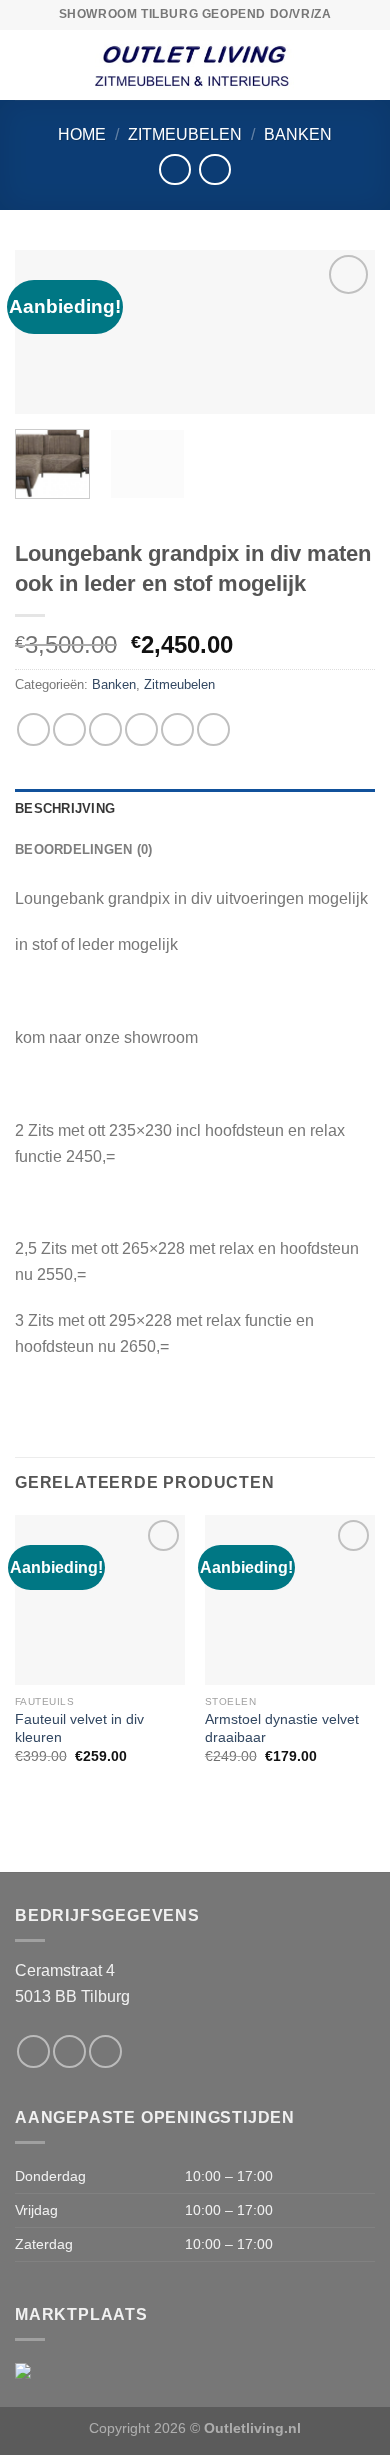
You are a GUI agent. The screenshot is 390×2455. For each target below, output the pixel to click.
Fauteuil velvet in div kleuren (79, 1728)
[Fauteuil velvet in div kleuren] (100, 1600)
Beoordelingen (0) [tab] (83, 849)
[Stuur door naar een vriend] (141, 729)
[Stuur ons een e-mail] (69, 2051)
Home (82, 134)
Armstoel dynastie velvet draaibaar (282, 1728)
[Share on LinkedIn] (213, 729)
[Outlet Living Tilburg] (195, 65)
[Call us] (105, 2051)
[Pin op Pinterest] (177, 729)
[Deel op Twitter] (105, 729)
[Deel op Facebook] (69, 729)
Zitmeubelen (185, 134)
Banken (298, 134)
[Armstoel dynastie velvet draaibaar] (290, 1600)
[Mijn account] (365, 65)
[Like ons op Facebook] (33, 2051)
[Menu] (27, 64)
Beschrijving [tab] (65, 808)
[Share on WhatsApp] (33, 729)
